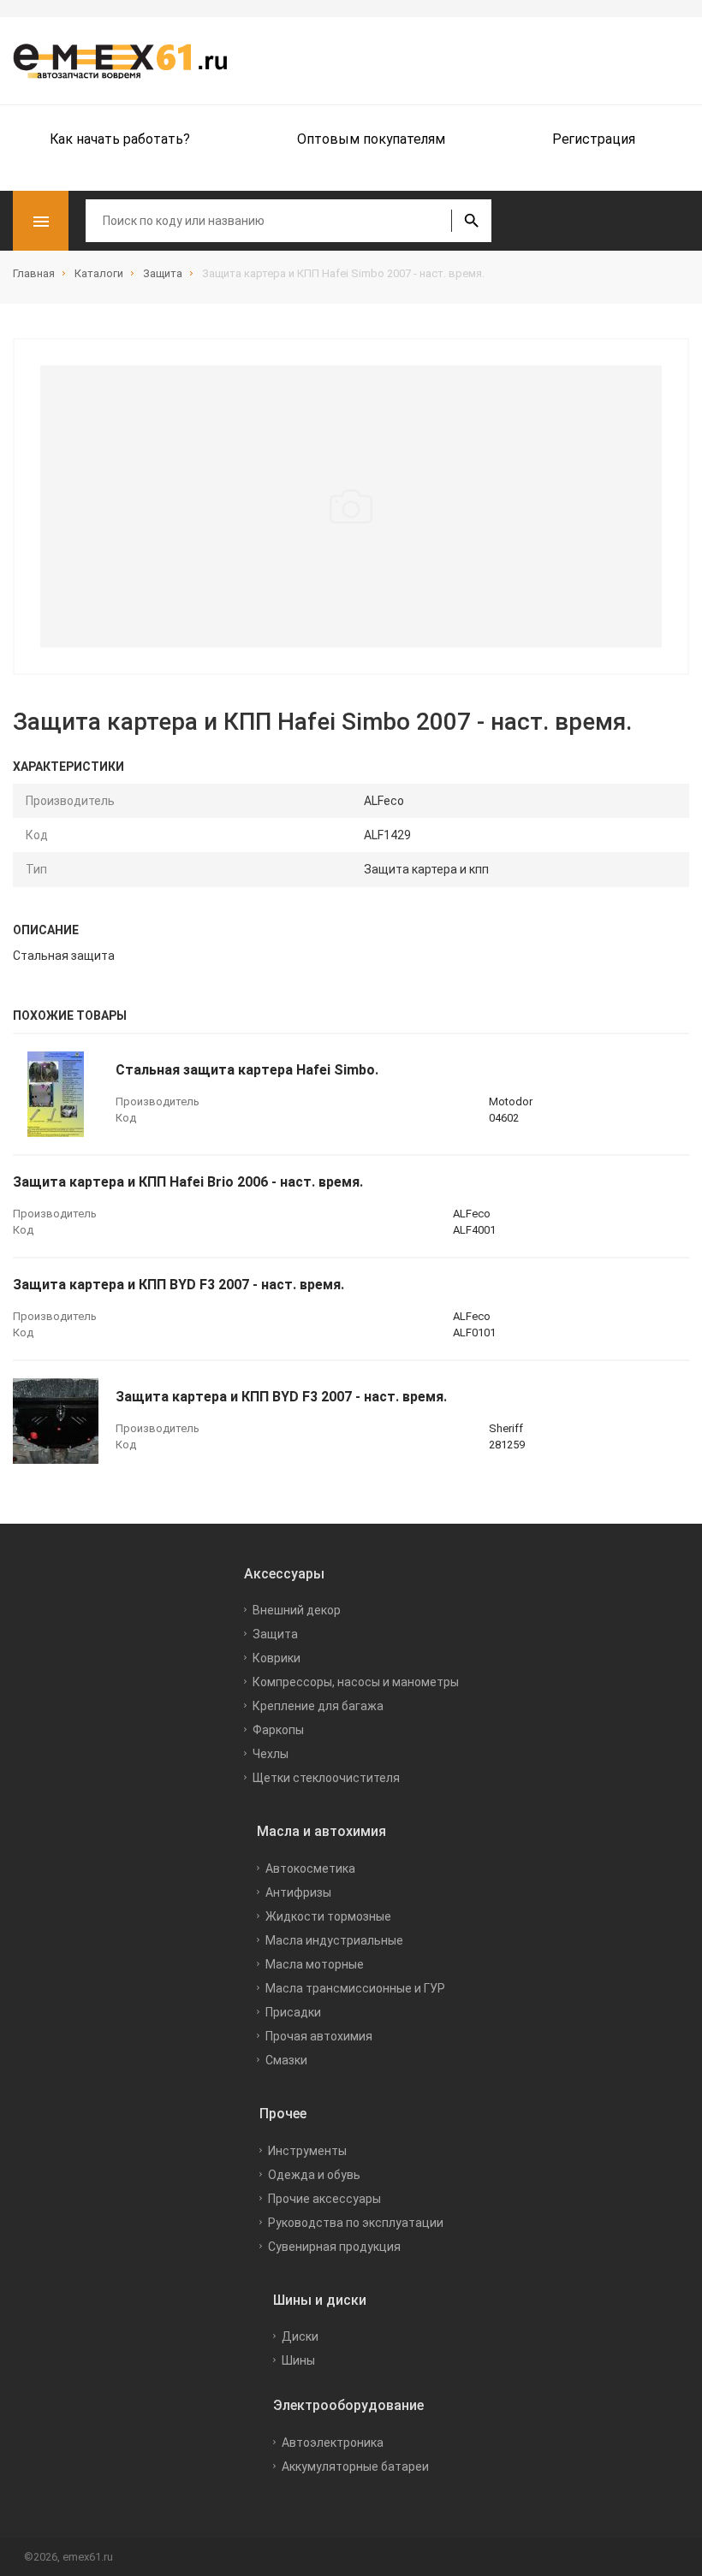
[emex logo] (128, 61)
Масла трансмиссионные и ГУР (355, 1988)
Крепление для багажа (318, 1706)
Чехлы (271, 1754)
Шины (298, 2360)
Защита (275, 1634)
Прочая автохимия (319, 2036)
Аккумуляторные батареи (355, 2466)
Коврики (277, 1658)
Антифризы (298, 1892)
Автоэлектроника (333, 2443)
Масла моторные (315, 1964)
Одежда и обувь (314, 2175)
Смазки (286, 2060)
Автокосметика (310, 1868)
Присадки (293, 2012)
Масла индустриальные (334, 1940)
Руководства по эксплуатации (356, 2223)
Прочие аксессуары (324, 2199)
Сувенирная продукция (334, 2247)
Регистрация (594, 139)
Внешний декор (297, 1610)
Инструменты (307, 2151)
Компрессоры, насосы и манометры (356, 1682)
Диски (300, 2336)
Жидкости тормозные (328, 1916)
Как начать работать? (120, 139)
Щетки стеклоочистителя (326, 1778)
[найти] (471, 221)
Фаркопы (278, 1730)
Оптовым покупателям (371, 139)
